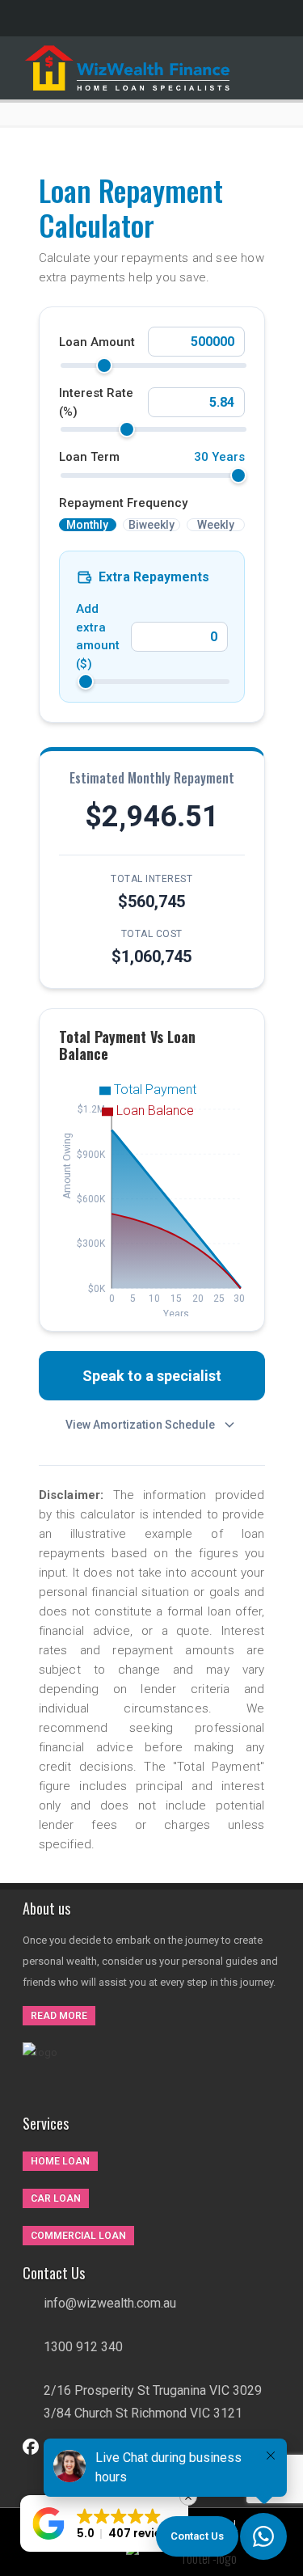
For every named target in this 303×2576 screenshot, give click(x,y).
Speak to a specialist (152, 1376)
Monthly (87, 525)
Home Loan (60, 2161)
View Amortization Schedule (140, 1425)
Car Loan (56, 2198)
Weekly (216, 525)
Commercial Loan (78, 2236)
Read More (59, 2016)
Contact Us (197, 2536)
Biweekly (151, 525)
